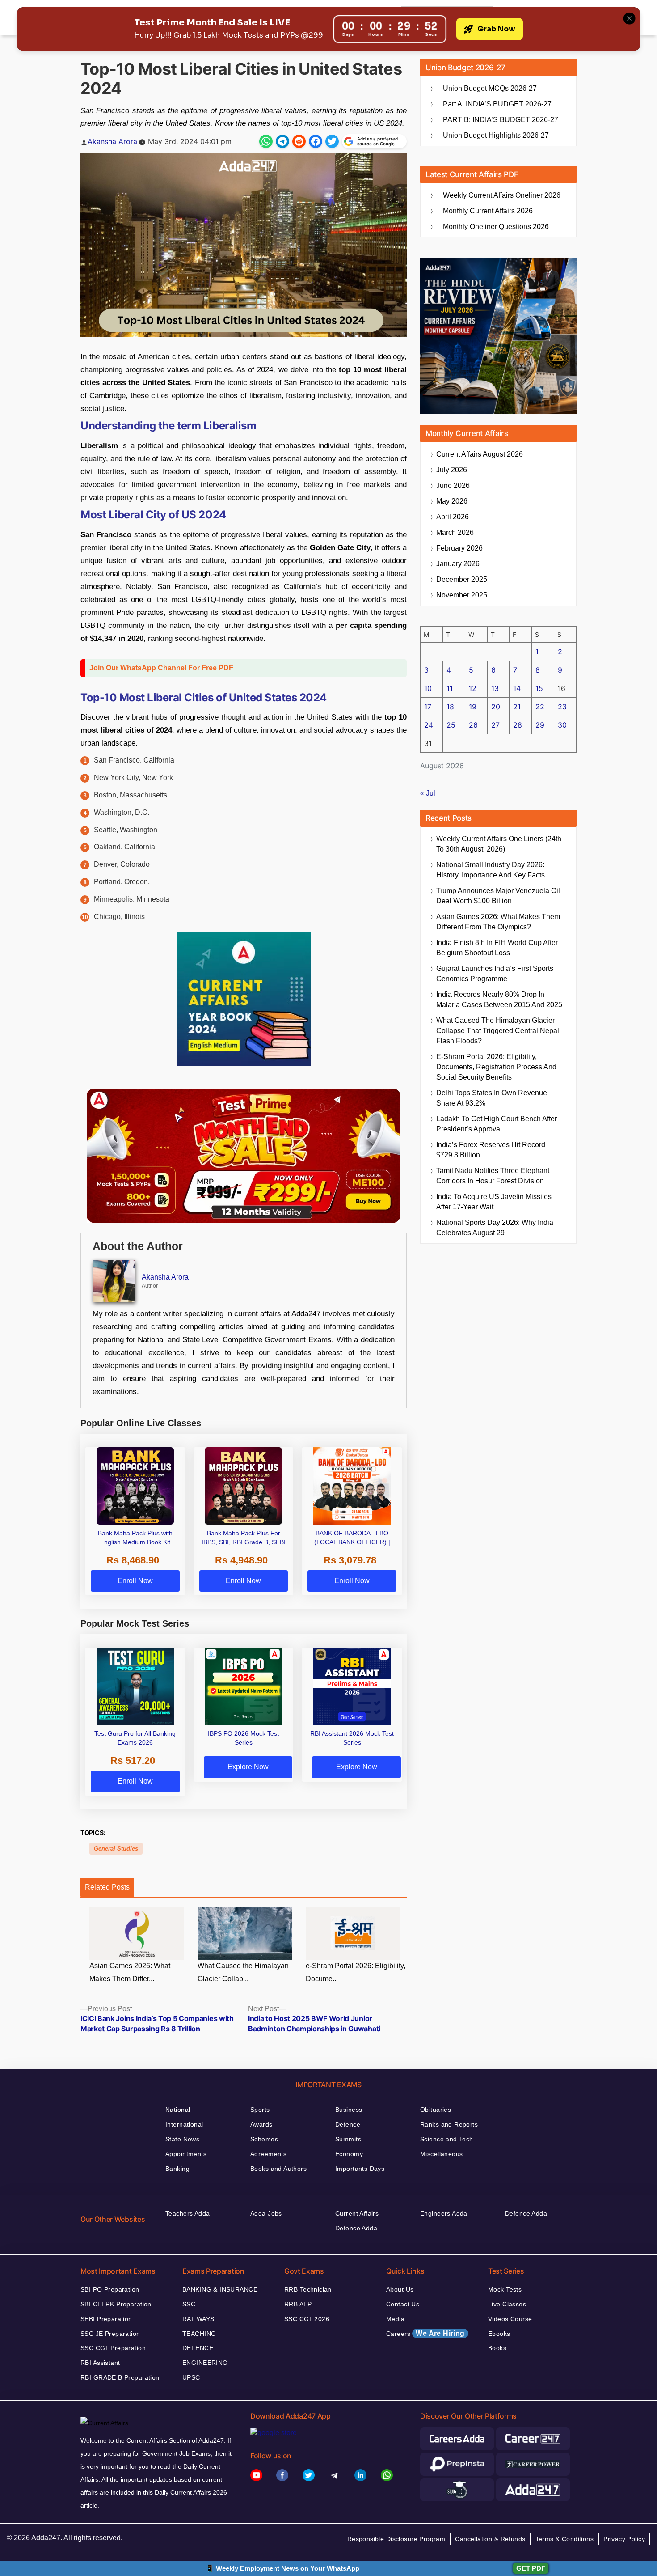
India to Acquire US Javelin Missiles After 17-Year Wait (494, 1202)
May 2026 (452, 501)
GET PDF (531, 2568)
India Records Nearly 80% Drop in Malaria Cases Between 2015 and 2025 (499, 1000)
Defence (348, 2124)
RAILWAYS (198, 2319)
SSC (189, 2304)
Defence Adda (356, 2228)
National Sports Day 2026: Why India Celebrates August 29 (495, 1228)
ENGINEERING (205, 2363)
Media (395, 2319)
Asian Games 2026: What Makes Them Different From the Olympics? (498, 922)
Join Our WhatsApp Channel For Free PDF (161, 668)
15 (539, 688)
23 (562, 707)
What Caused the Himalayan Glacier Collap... (243, 1972)
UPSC (191, 2377)
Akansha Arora (112, 141)
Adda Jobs (266, 2213)
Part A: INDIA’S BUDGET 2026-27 (497, 104)
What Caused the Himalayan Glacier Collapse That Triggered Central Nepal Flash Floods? (498, 1031)
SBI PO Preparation (110, 2289)
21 (517, 707)
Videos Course (510, 2319)
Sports (260, 2110)
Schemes (264, 2139)
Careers (425, 2333)
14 (517, 688)
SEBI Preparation (106, 2319)
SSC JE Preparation (110, 2334)
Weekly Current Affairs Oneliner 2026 (502, 195)
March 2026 (455, 532)
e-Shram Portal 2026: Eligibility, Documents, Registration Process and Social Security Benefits (496, 1067)
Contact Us (403, 2304)
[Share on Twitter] (332, 141)
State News (182, 2139)
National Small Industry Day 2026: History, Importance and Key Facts (491, 870)
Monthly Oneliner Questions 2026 (496, 227)
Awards (261, 2124)
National (178, 2110)
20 (496, 707)
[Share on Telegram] (282, 141)
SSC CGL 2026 (307, 2319)
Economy (349, 2154)
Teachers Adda (187, 2213)
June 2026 (453, 485)
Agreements (268, 2154)
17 (428, 707)
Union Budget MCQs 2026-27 (490, 88)
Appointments (186, 2154)
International (184, 2124)
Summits (348, 2139)
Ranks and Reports (449, 2124)
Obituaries (436, 2110)
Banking (177, 2169)
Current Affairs (357, 2213)
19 (473, 707)
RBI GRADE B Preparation (120, 2377)
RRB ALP (298, 2304)
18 (450, 707)
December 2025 (462, 579)
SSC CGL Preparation (113, 2348)
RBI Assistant (100, 2363)
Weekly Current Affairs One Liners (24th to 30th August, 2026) (499, 844)
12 (473, 688)
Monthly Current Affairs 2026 (488, 211)
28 (518, 725)
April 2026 (453, 517)
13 (495, 688)
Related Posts (107, 1887)
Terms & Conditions (565, 2539)
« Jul (428, 793)
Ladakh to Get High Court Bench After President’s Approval (497, 1124)
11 (450, 688)
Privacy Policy (624, 2539)
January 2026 (458, 564)
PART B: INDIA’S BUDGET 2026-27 (501, 120)
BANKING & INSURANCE (220, 2289)
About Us (400, 2289)
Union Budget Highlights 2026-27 (496, 135)
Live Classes (507, 2304)
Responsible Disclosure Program (396, 2539)
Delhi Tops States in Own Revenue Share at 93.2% (492, 1098)
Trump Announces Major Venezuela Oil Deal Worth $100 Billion (498, 896)
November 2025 (462, 595)
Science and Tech (447, 2139)
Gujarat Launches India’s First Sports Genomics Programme (495, 974)
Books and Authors (278, 2169)
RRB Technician (308, 2289)
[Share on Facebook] (316, 141)
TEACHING (199, 2334)
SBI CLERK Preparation (116, 2304)
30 (562, 725)
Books (497, 2348)
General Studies (116, 1849)
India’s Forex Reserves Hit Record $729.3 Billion (491, 1150)
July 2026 (452, 470)
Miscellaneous (441, 2154)
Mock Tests (505, 2289)
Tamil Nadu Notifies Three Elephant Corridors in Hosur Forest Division (493, 1176)
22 (540, 707)
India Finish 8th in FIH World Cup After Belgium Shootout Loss (497, 948)
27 (495, 725)
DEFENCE (198, 2348)
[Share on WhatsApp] (266, 141)
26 (473, 725)
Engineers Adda (444, 2213)
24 (429, 725)
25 (451, 725)
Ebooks (499, 2334)
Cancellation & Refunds (490, 2539)
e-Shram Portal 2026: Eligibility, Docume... (356, 1972)
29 (540, 725)
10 (428, 688)
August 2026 (480, 454)
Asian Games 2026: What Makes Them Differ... (130, 1972)
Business (349, 2110)
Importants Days (360, 2169)
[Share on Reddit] (299, 141)
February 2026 (459, 548)
